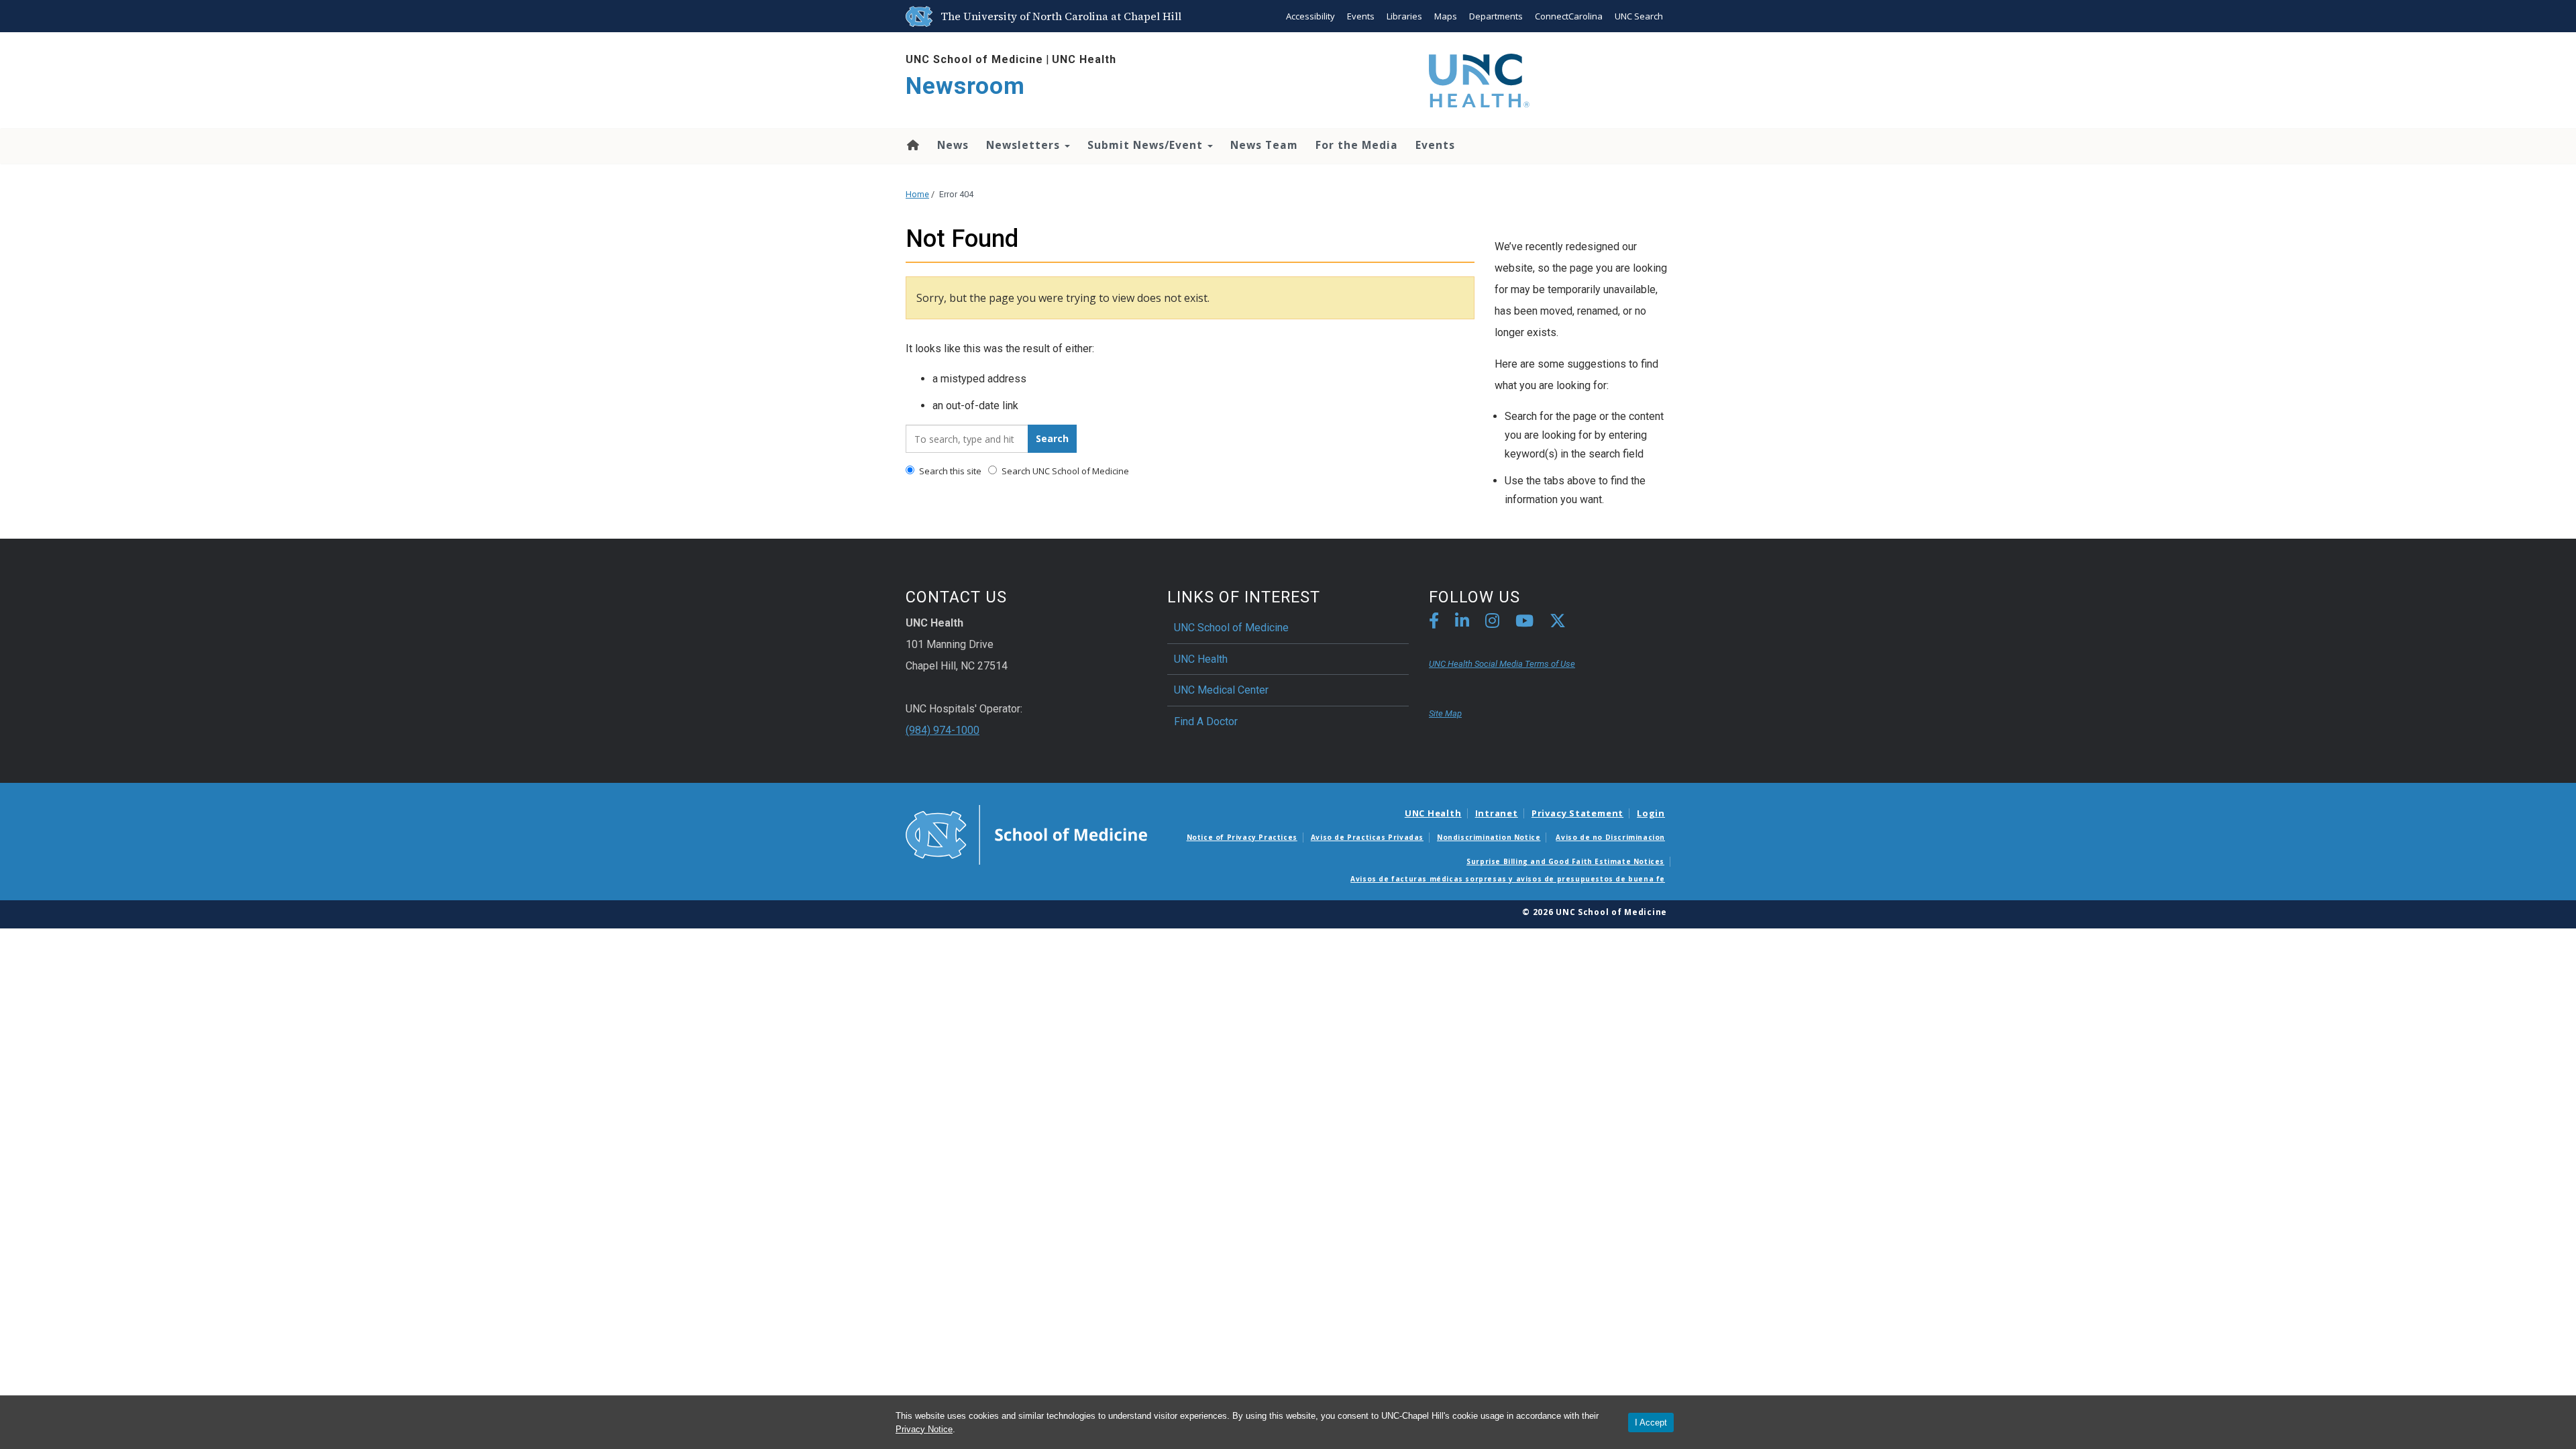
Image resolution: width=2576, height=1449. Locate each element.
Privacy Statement (1577, 813)
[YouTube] (1524, 623)
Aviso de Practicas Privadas (1367, 837)
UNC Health (1084, 59)
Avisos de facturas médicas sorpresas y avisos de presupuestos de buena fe (1508, 879)
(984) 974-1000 (943, 730)
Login (1651, 813)
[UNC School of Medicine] (1026, 834)
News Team (1264, 145)
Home (912, 145)
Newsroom (965, 86)
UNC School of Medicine (974, 59)
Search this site (949, 471)
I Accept (1651, 1423)
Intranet (1497, 813)
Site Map (1445, 713)
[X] (1558, 623)
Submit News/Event (1147, 145)
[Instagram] (1492, 623)
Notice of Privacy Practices (1242, 837)
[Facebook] (1434, 623)
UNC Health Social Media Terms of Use (1502, 664)
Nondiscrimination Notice (1489, 837)
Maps (1446, 16)
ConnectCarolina (1569, 16)
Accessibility (1310, 16)
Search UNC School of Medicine (1064, 471)
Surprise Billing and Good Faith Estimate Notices (1565, 861)
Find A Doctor (1206, 721)
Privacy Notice (924, 1429)
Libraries (1404, 16)
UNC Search (1639, 16)
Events (1361, 16)
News (953, 145)
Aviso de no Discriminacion (1610, 837)
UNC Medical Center (1221, 690)
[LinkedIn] (1462, 623)
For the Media (1357, 145)
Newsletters (1025, 145)
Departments (1496, 16)
